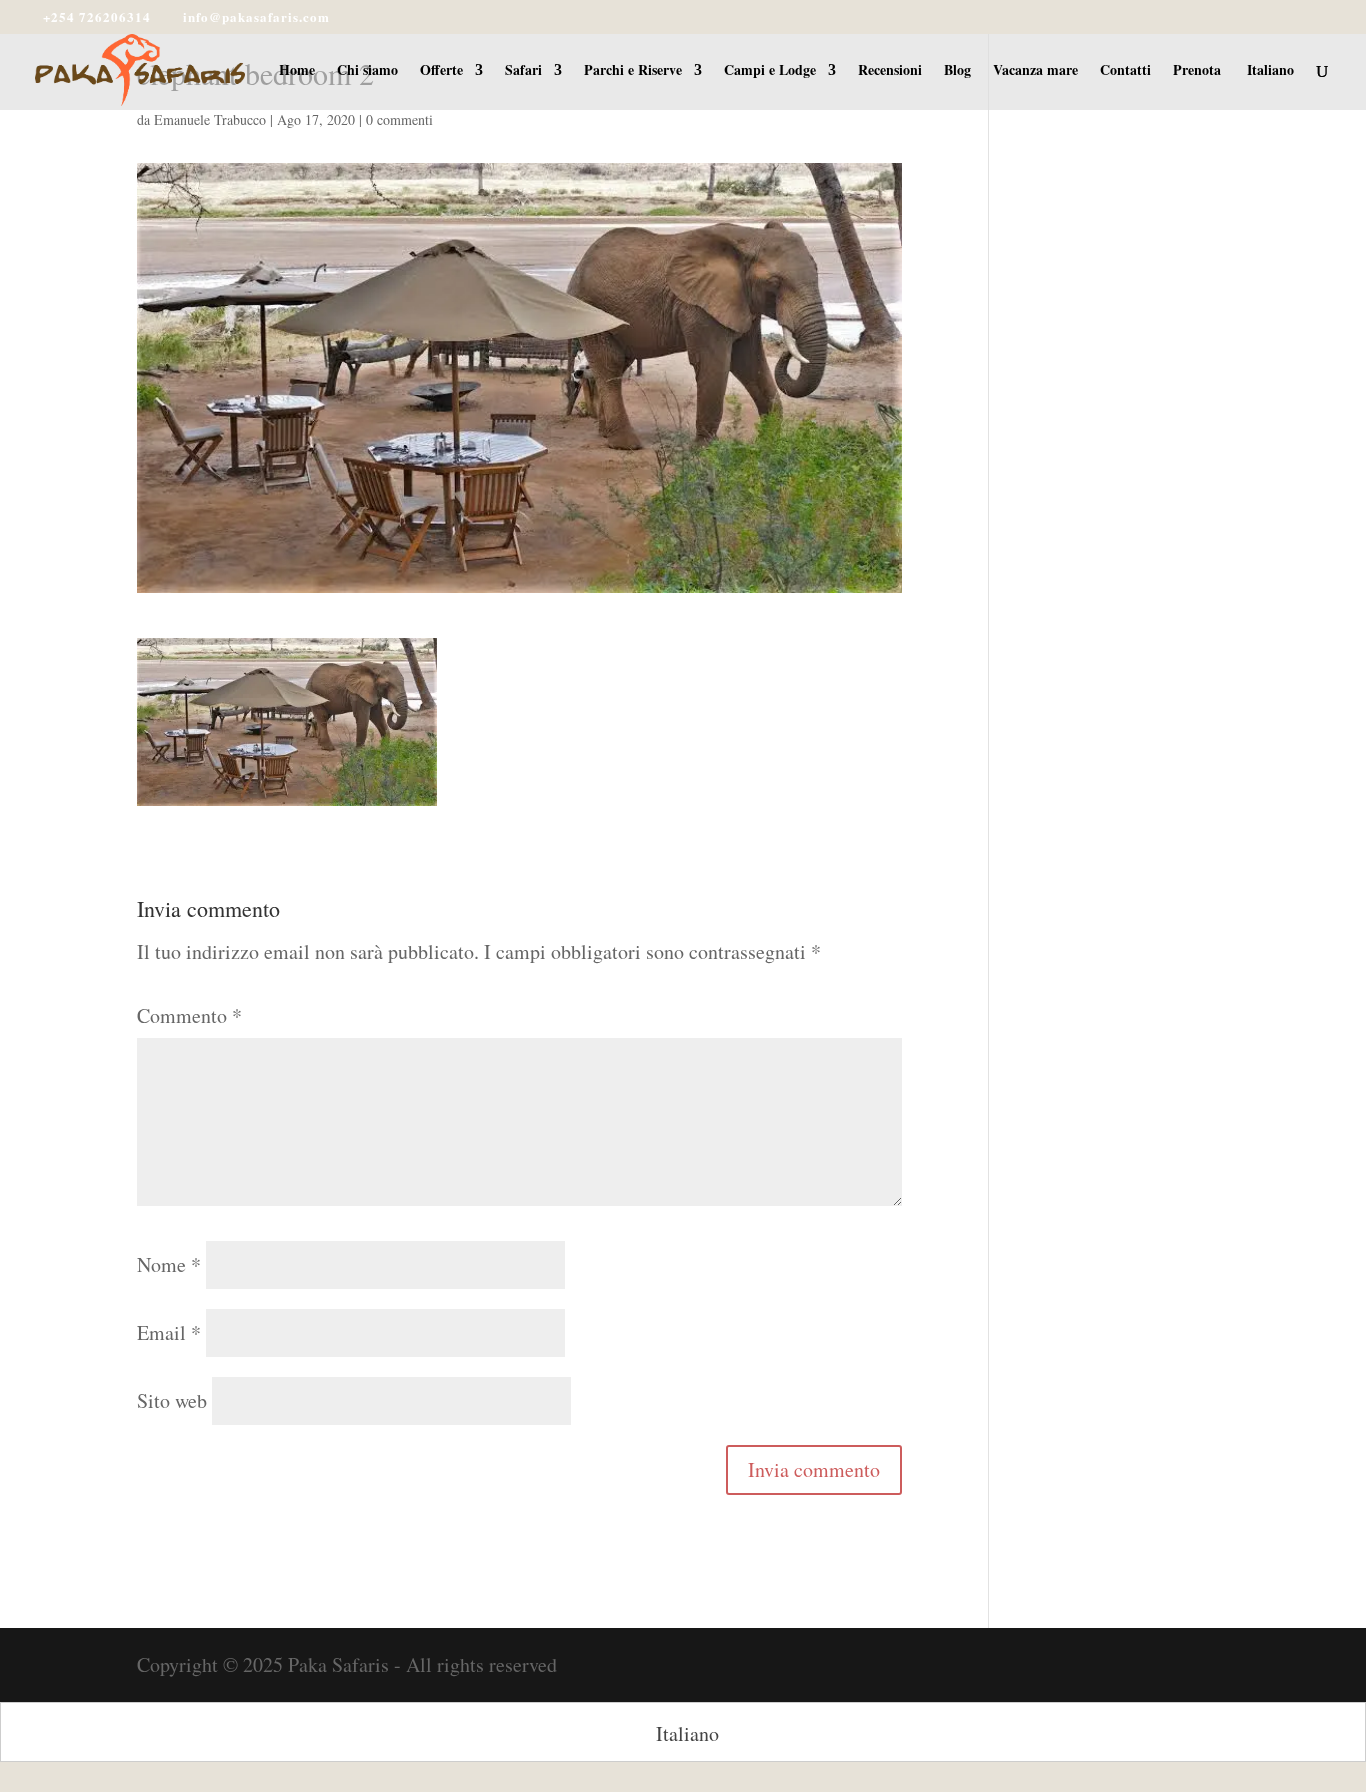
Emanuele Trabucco (210, 119)
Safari (523, 71)
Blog (957, 71)
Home (297, 71)
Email (169, 1332)
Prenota (1197, 71)
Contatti (1125, 71)
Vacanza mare (1035, 71)
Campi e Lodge (770, 71)
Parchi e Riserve (633, 71)
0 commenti (399, 119)
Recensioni (890, 71)
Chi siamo (367, 71)
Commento (189, 1015)
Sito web (172, 1400)
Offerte (441, 71)
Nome (169, 1264)
